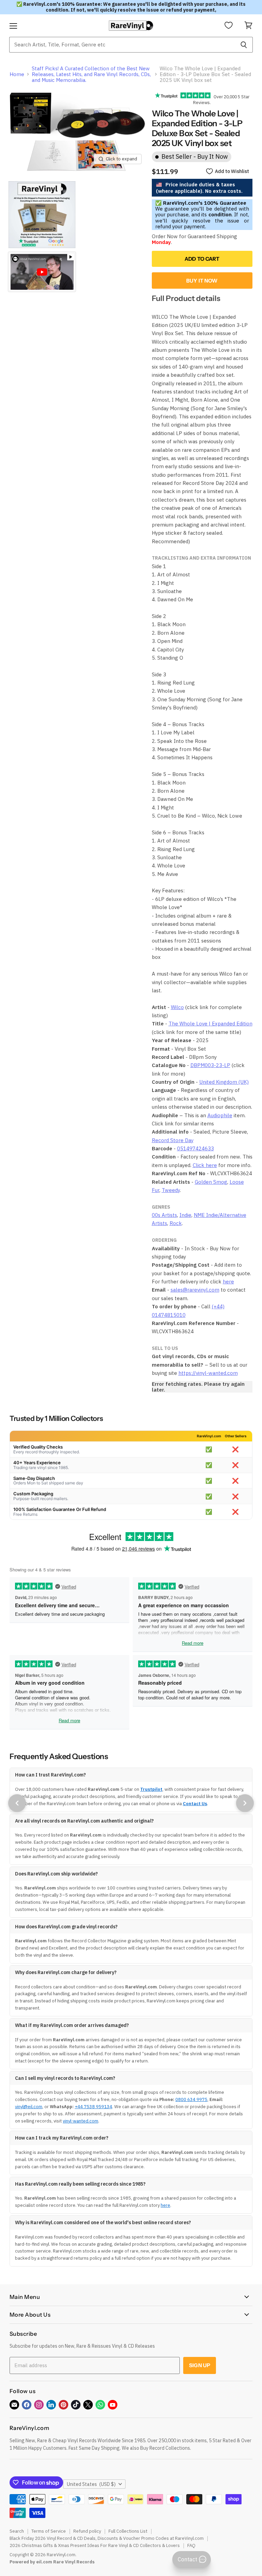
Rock (176, 1223)
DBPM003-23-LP (210, 1065)
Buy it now (202, 281)
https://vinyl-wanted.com (208, 1373)
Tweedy (171, 1190)
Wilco (177, 1007)
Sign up (200, 2365)
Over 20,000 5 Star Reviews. (221, 99)
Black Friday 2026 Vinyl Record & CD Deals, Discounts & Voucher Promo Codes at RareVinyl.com (107, 2538)
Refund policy (87, 2531)
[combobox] (122, 45)
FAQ (191, 2545)
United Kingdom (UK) (224, 1082)
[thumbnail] (42, 215)
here (228, 1282)
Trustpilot (151, 1789)
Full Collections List (128, 2531)
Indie (185, 1215)
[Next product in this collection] (245, 1803)
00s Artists (164, 1215)
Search (17, 2531)
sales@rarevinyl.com (195, 1290)
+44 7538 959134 (93, 2107)
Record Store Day (173, 1140)
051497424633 (195, 1148)
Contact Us (195, 1804)
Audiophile (220, 1115)
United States (91, 2484)
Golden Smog (211, 1182)
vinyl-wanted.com (81, 2121)
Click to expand (121, 159)
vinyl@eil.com (29, 2107)
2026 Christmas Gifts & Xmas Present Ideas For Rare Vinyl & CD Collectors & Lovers (95, 2545)
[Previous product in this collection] (17, 1803)
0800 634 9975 (191, 2099)
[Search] (244, 45)
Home (17, 74)
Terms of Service (49, 2531)
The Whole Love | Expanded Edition (210, 1024)
